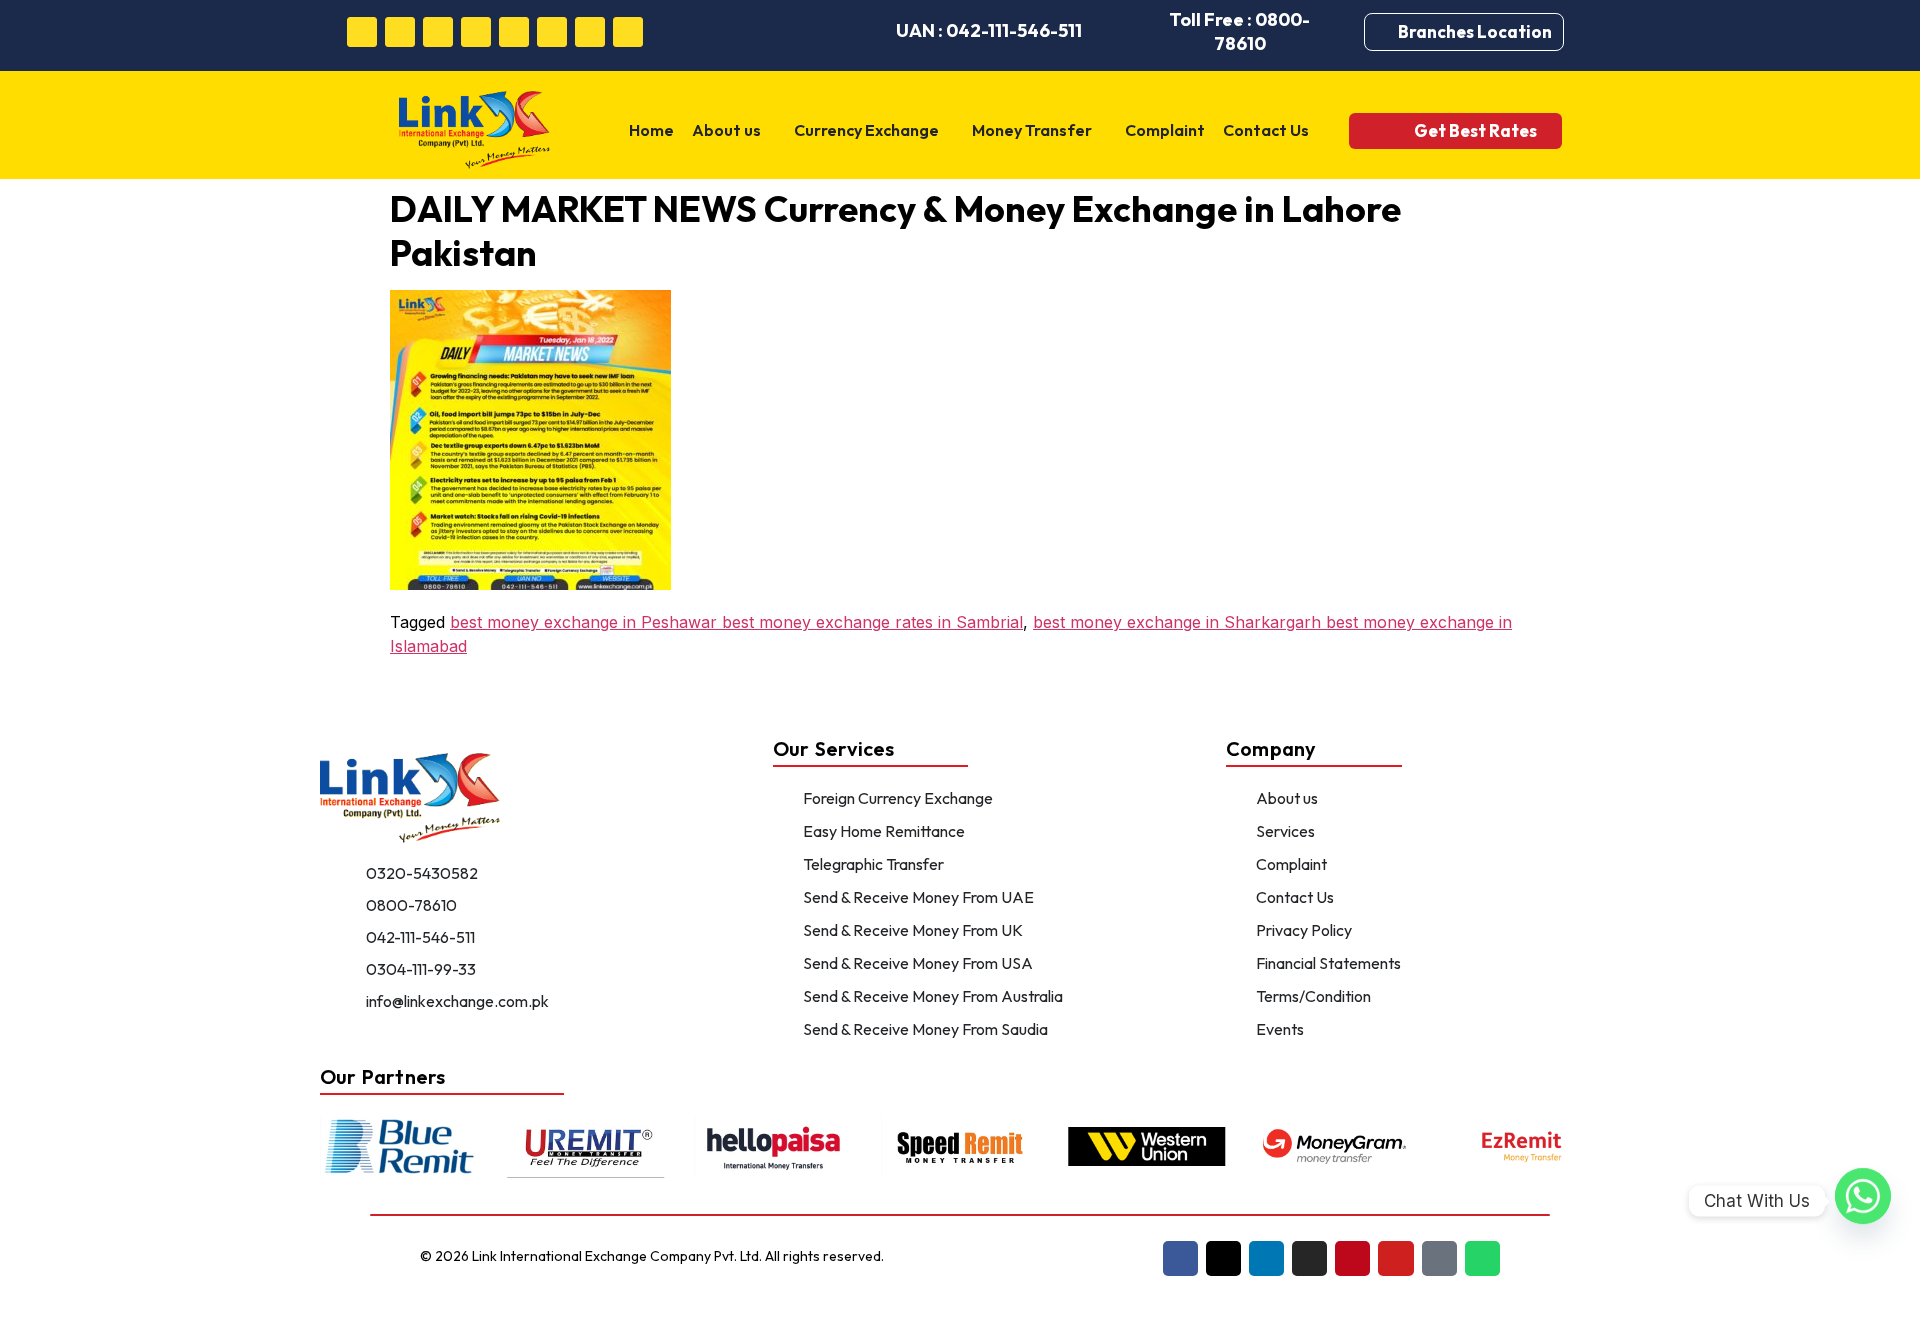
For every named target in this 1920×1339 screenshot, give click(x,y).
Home (651, 130)
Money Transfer (1032, 130)
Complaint (1165, 130)
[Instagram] (476, 32)
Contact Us (1266, 130)
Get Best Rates (1475, 130)
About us (726, 130)
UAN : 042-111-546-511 (989, 30)
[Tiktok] (590, 32)
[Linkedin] (438, 32)
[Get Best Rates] (1386, 130)
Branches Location (1475, 31)
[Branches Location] (1386, 32)
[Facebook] (362, 32)
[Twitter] (400, 32)
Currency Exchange (866, 130)
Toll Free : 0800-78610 (1239, 31)
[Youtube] (552, 32)
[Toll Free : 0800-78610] (1130, 32)
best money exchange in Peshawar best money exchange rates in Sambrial (736, 622)
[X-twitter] (1223, 1258)
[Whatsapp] (628, 32)
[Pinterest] (514, 32)
